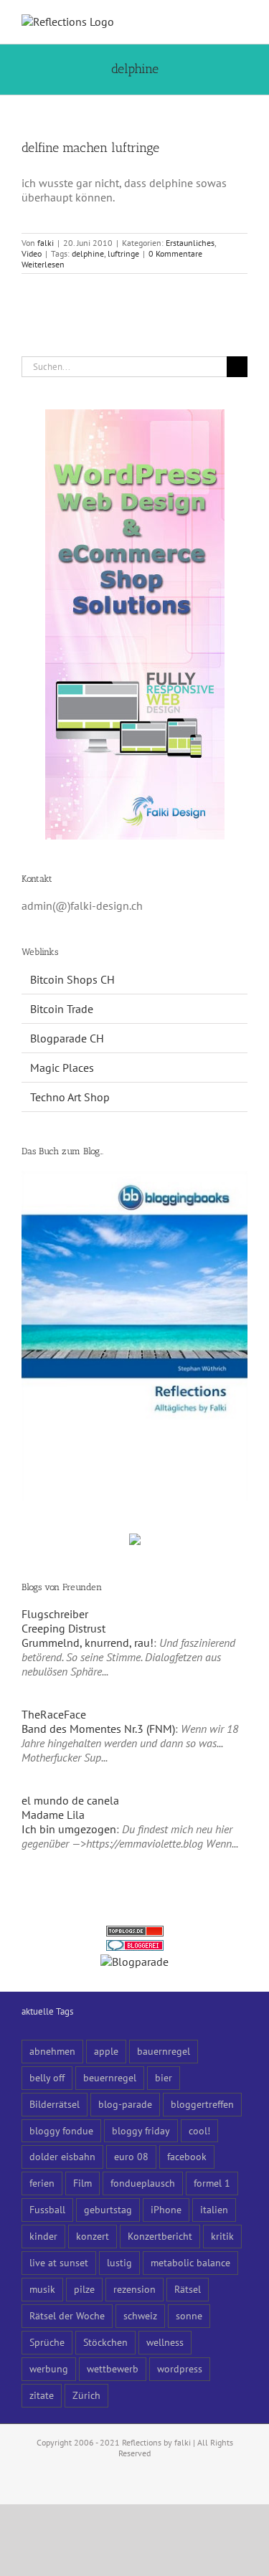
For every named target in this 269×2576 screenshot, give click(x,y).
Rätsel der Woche (67, 2315)
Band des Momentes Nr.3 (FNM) (98, 1729)
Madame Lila (53, 1815)
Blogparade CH (67, 1038)
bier (164, 2077)
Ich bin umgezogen (69, 1829)
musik (42, 2289)
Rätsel (188, 2289)
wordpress (180, 2368)
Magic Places (62, 1068)
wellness (165, 2342)
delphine (88, 253)
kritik (222, 2236)
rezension (134, 2289)
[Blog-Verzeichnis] (135, 1947)
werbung (49, 2368)
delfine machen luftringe (90, 148)
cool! (199, 2130)
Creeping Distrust (63, 1628)
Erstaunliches (190, 243)
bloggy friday (141, 2130)
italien (214, 2209)
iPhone (166, 2209)
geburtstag (108, 2209)
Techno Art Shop (70, 1097)
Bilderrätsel (55, 2104)
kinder (43, 2236)
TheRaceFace (54, 1714)
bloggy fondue (61, 2130)
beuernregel (110, 2077)
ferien (42, 2183)
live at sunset (59, 2262)
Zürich (86, 2395)
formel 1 (212, 2183)
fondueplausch (143, 2183)
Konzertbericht (160, 2236)
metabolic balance (190, 2262)
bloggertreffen (202, 2104)
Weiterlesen (43, 264)
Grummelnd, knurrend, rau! (88, 1643)
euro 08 (131, 2156)
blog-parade (125, 2104)
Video (32, 253)
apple (106, 2051)
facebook (187, 2156)
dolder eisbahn (62, 2156)
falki (46, 243)
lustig (119, 2262)
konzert (93, 2236)
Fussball (47, 2209)
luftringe (123, 253)
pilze (84, 2289)
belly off (47, 2077)
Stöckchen (105, 2342)
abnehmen (52, 2051)
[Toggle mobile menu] (242, 22)
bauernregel (164, 2051)
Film (82, 2183)
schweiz (140, 2315)
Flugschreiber (55, 1614)
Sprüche (47, 2342)
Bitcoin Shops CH (72, 979)
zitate (42, 2395)
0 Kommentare (175, 253)
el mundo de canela (70, 1800)
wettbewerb (113, 2368)
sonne (189, 2315)
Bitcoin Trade (62, 1009)
